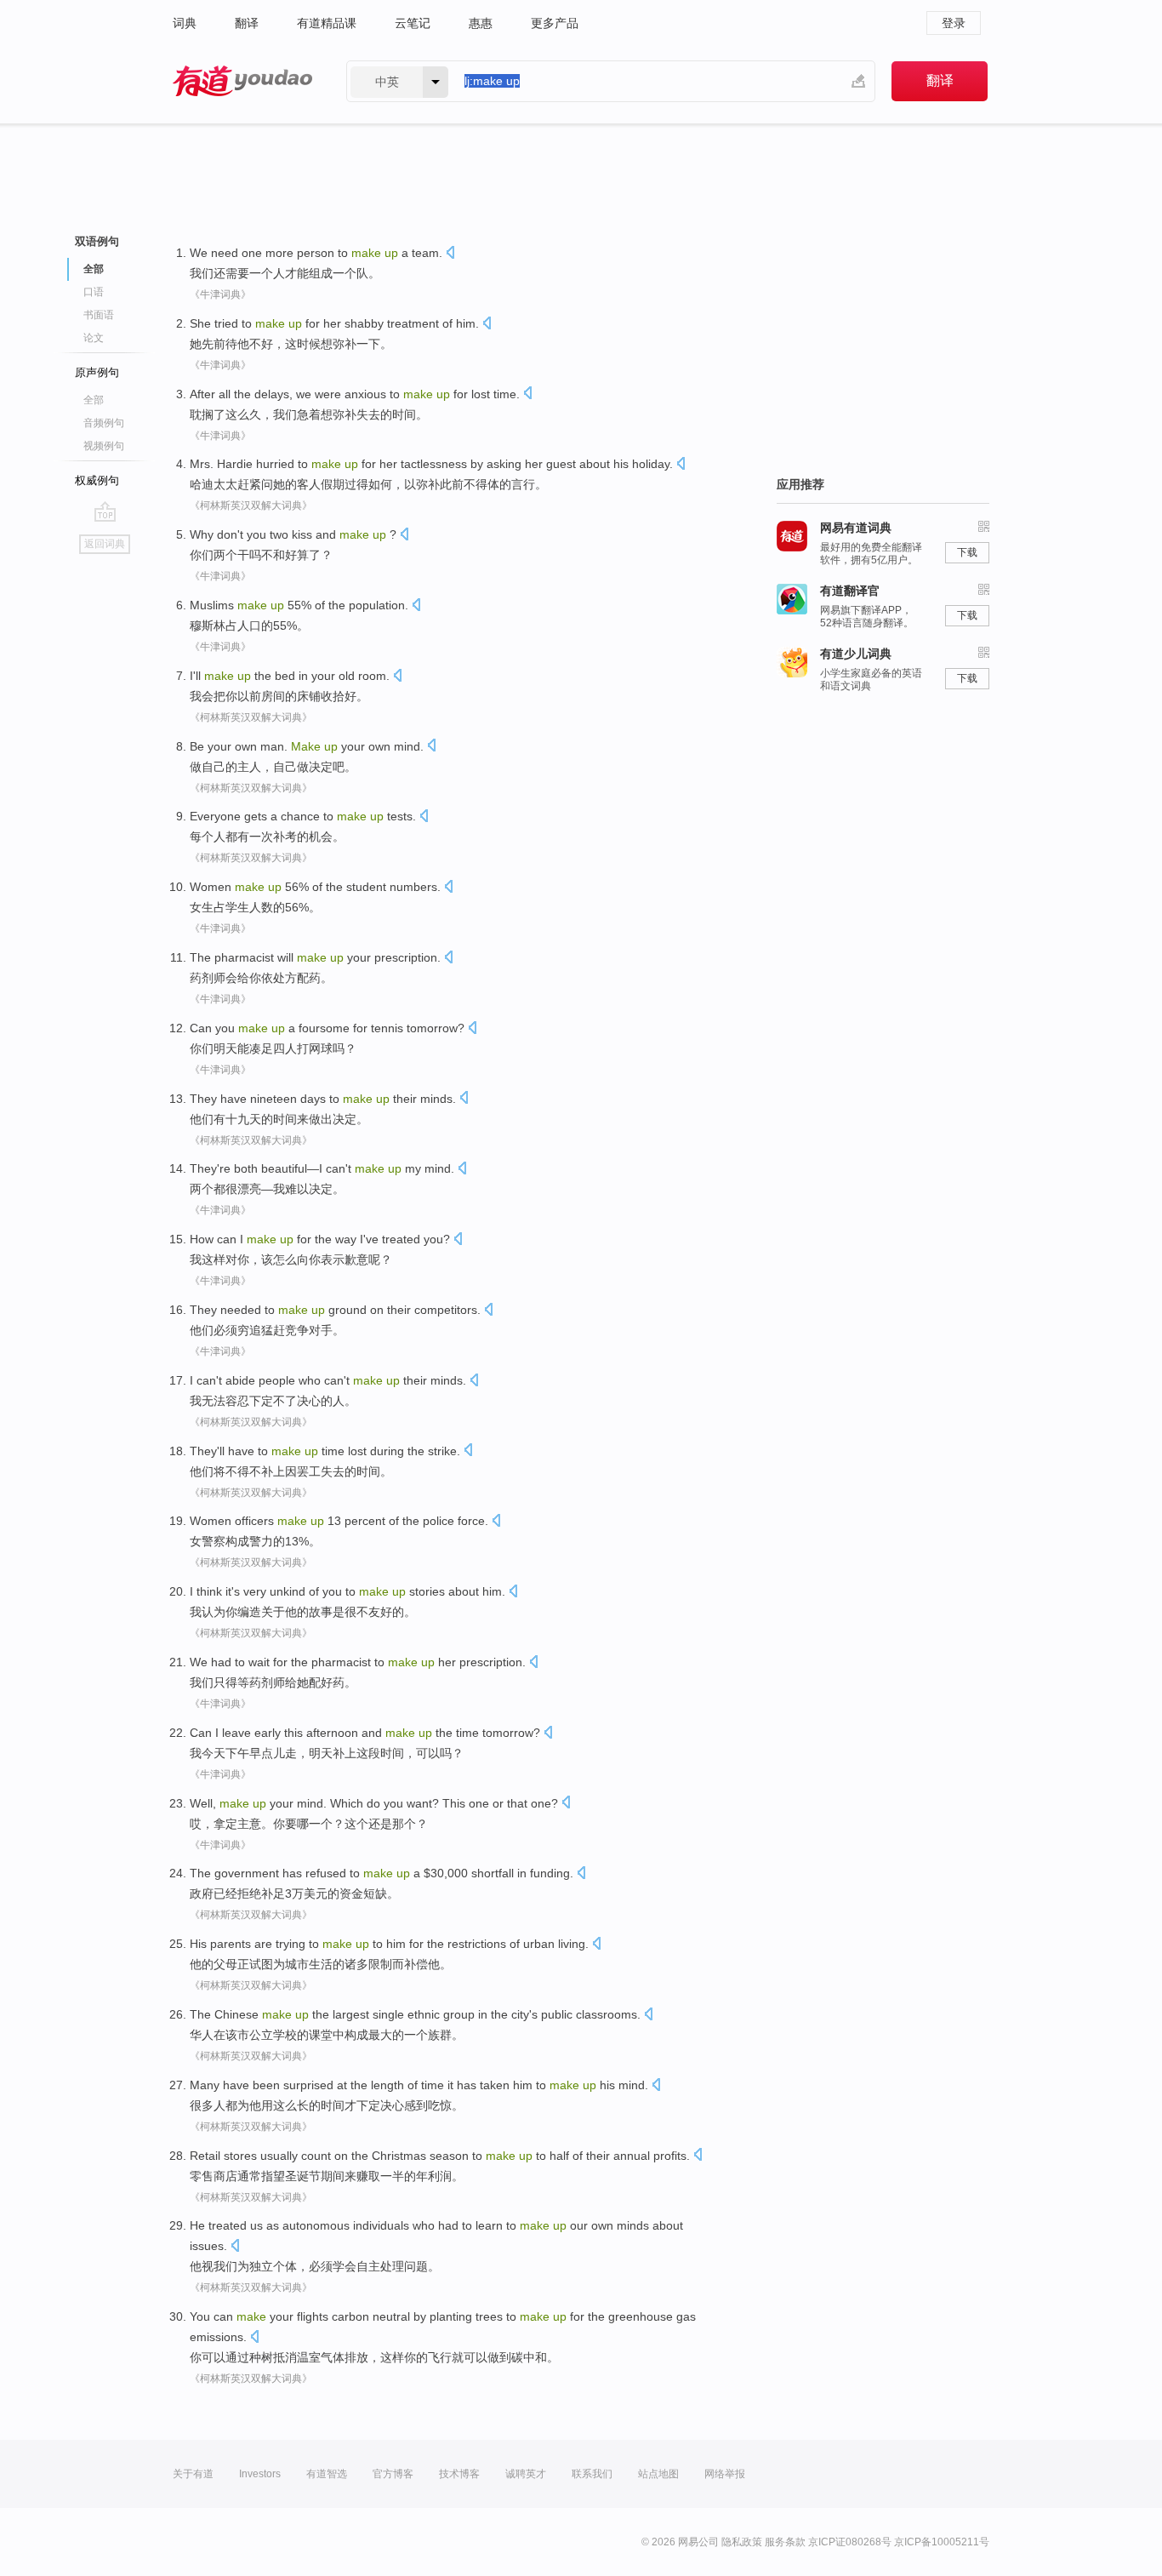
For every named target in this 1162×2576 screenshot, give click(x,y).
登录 (954, 23)
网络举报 (725, 2474)
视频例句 (104, 446)
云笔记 (413, 23)
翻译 (247, 23)
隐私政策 (742, 2542)
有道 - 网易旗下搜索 (242, 81)
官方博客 (393, 2474)
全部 (94, 400)
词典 (185, 23)
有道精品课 (327, 23)
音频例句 (104, 423)
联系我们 (592, 2474)
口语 (94, 292)
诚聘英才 (526, 2474)
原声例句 (97, 372)
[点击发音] (450, 254)
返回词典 (105, 544)
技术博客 (459, 2474)
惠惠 (481, 23)
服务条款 (785, 2542)
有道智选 (327, 2474)
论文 (94, 338)
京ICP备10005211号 (942, 2542)
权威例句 (97, 480)
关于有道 (193, 2474)
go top (105, 511)
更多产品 (555, 23)
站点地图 (658, 2474)
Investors (260, 2474)
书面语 (99, 315)
